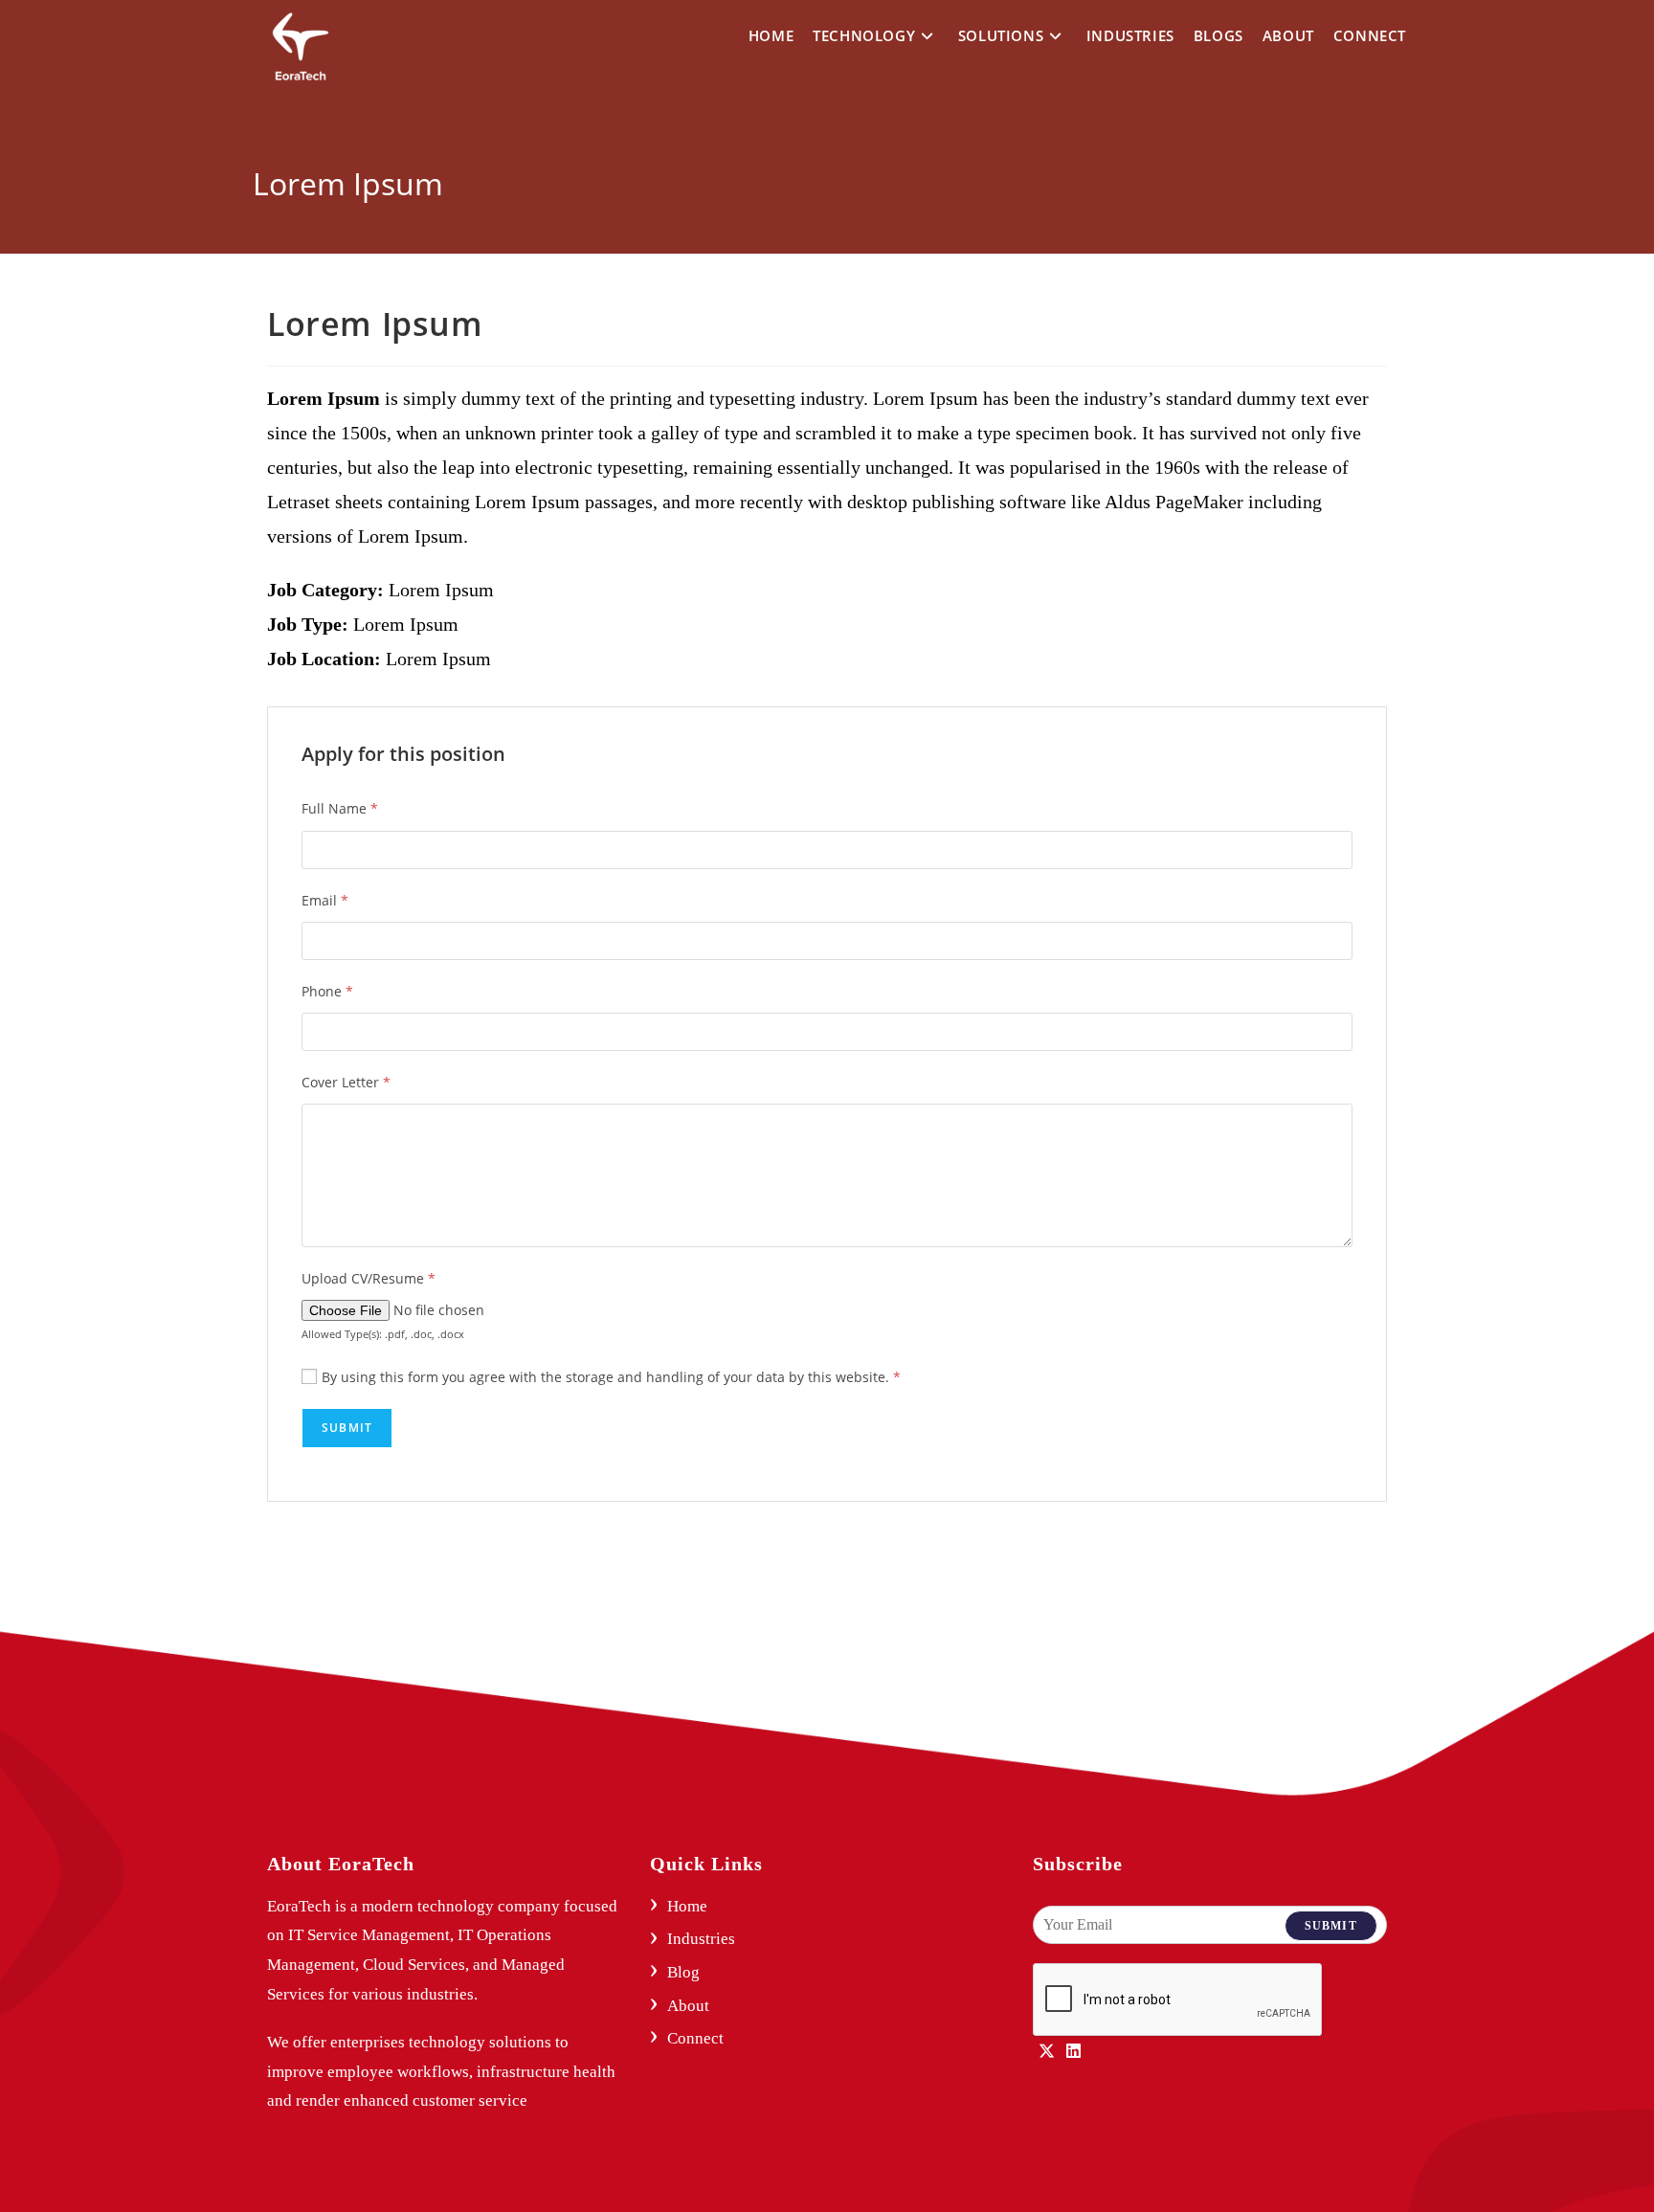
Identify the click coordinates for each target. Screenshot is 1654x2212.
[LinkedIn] (1073, 2053)
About (688, 2006)
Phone (327, 991)
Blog (683, 1972)
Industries (701, 1939)
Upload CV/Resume (369, 1278)
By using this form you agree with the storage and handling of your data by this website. (611, 1377)
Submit (1331, 1926)
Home (687, 1906)
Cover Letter (346, 1082)
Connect (695, 2038)
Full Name (340, 808)
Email (325, 900)
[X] (1047, 2053)
